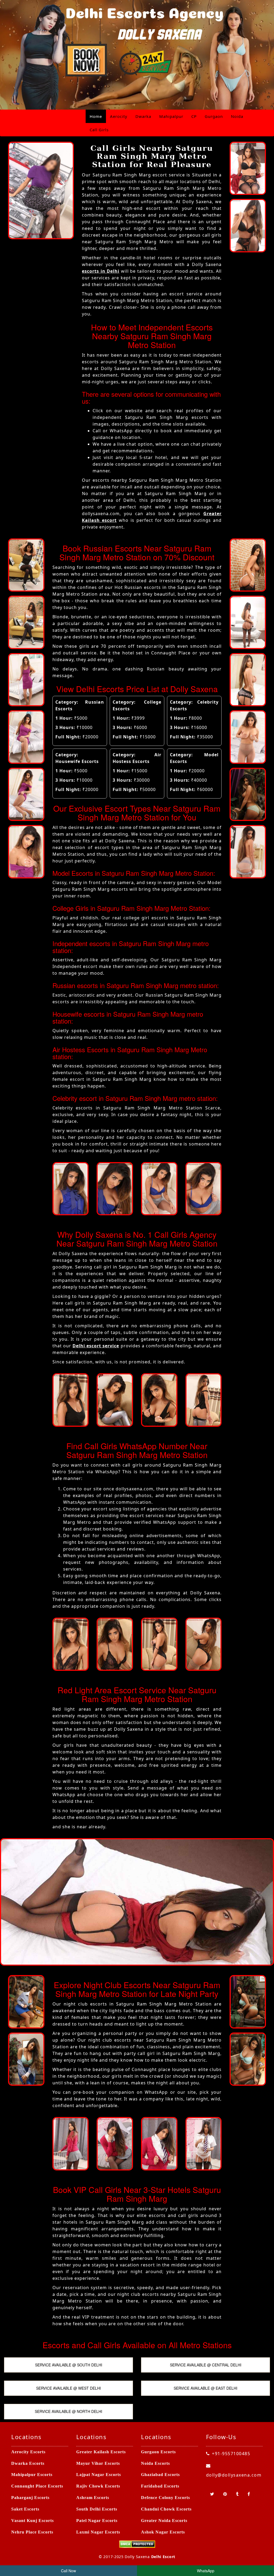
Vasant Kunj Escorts (33, 2521)
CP (194, 116)
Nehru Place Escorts (32, 2532)
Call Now (68, 2571)
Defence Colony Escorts (165, 2498)
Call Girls (99, 130)
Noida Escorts (155, 2463)
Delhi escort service (96, 1346)
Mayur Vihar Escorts (98, 2463)
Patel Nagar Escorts (97, 2521)
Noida (237, 116)
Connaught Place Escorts (37, 2486)
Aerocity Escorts (28, 2452)
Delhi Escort (163, 2557)
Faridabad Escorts (160, 2486)
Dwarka (143, 116)
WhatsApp (206, 2571)
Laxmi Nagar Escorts (98, 2532)
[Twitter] (213, 2494)
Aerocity (119, 116)
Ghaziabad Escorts (160, 2475)
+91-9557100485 (231, 2454)
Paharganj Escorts (30, 2498)
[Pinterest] (226, 2494)
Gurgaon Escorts (158, 2452)
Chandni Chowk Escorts (166, 2509)
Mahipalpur (171, 116)
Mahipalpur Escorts (32, 2475)
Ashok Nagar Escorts (163, 2532)
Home (96, 116)
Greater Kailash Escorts (101, 2452)
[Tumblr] (238, 2494)
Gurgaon (214, 116)
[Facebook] (249, 2494)
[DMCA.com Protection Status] (137, 2544)
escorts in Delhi (101, 271)
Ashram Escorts (93, 2498)
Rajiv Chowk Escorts (98, 2486)
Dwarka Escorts (28, 2463)
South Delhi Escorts (97, 2509)
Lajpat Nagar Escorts (99, 2475)
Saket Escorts (25, 2509)
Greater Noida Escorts (164, 2521)
